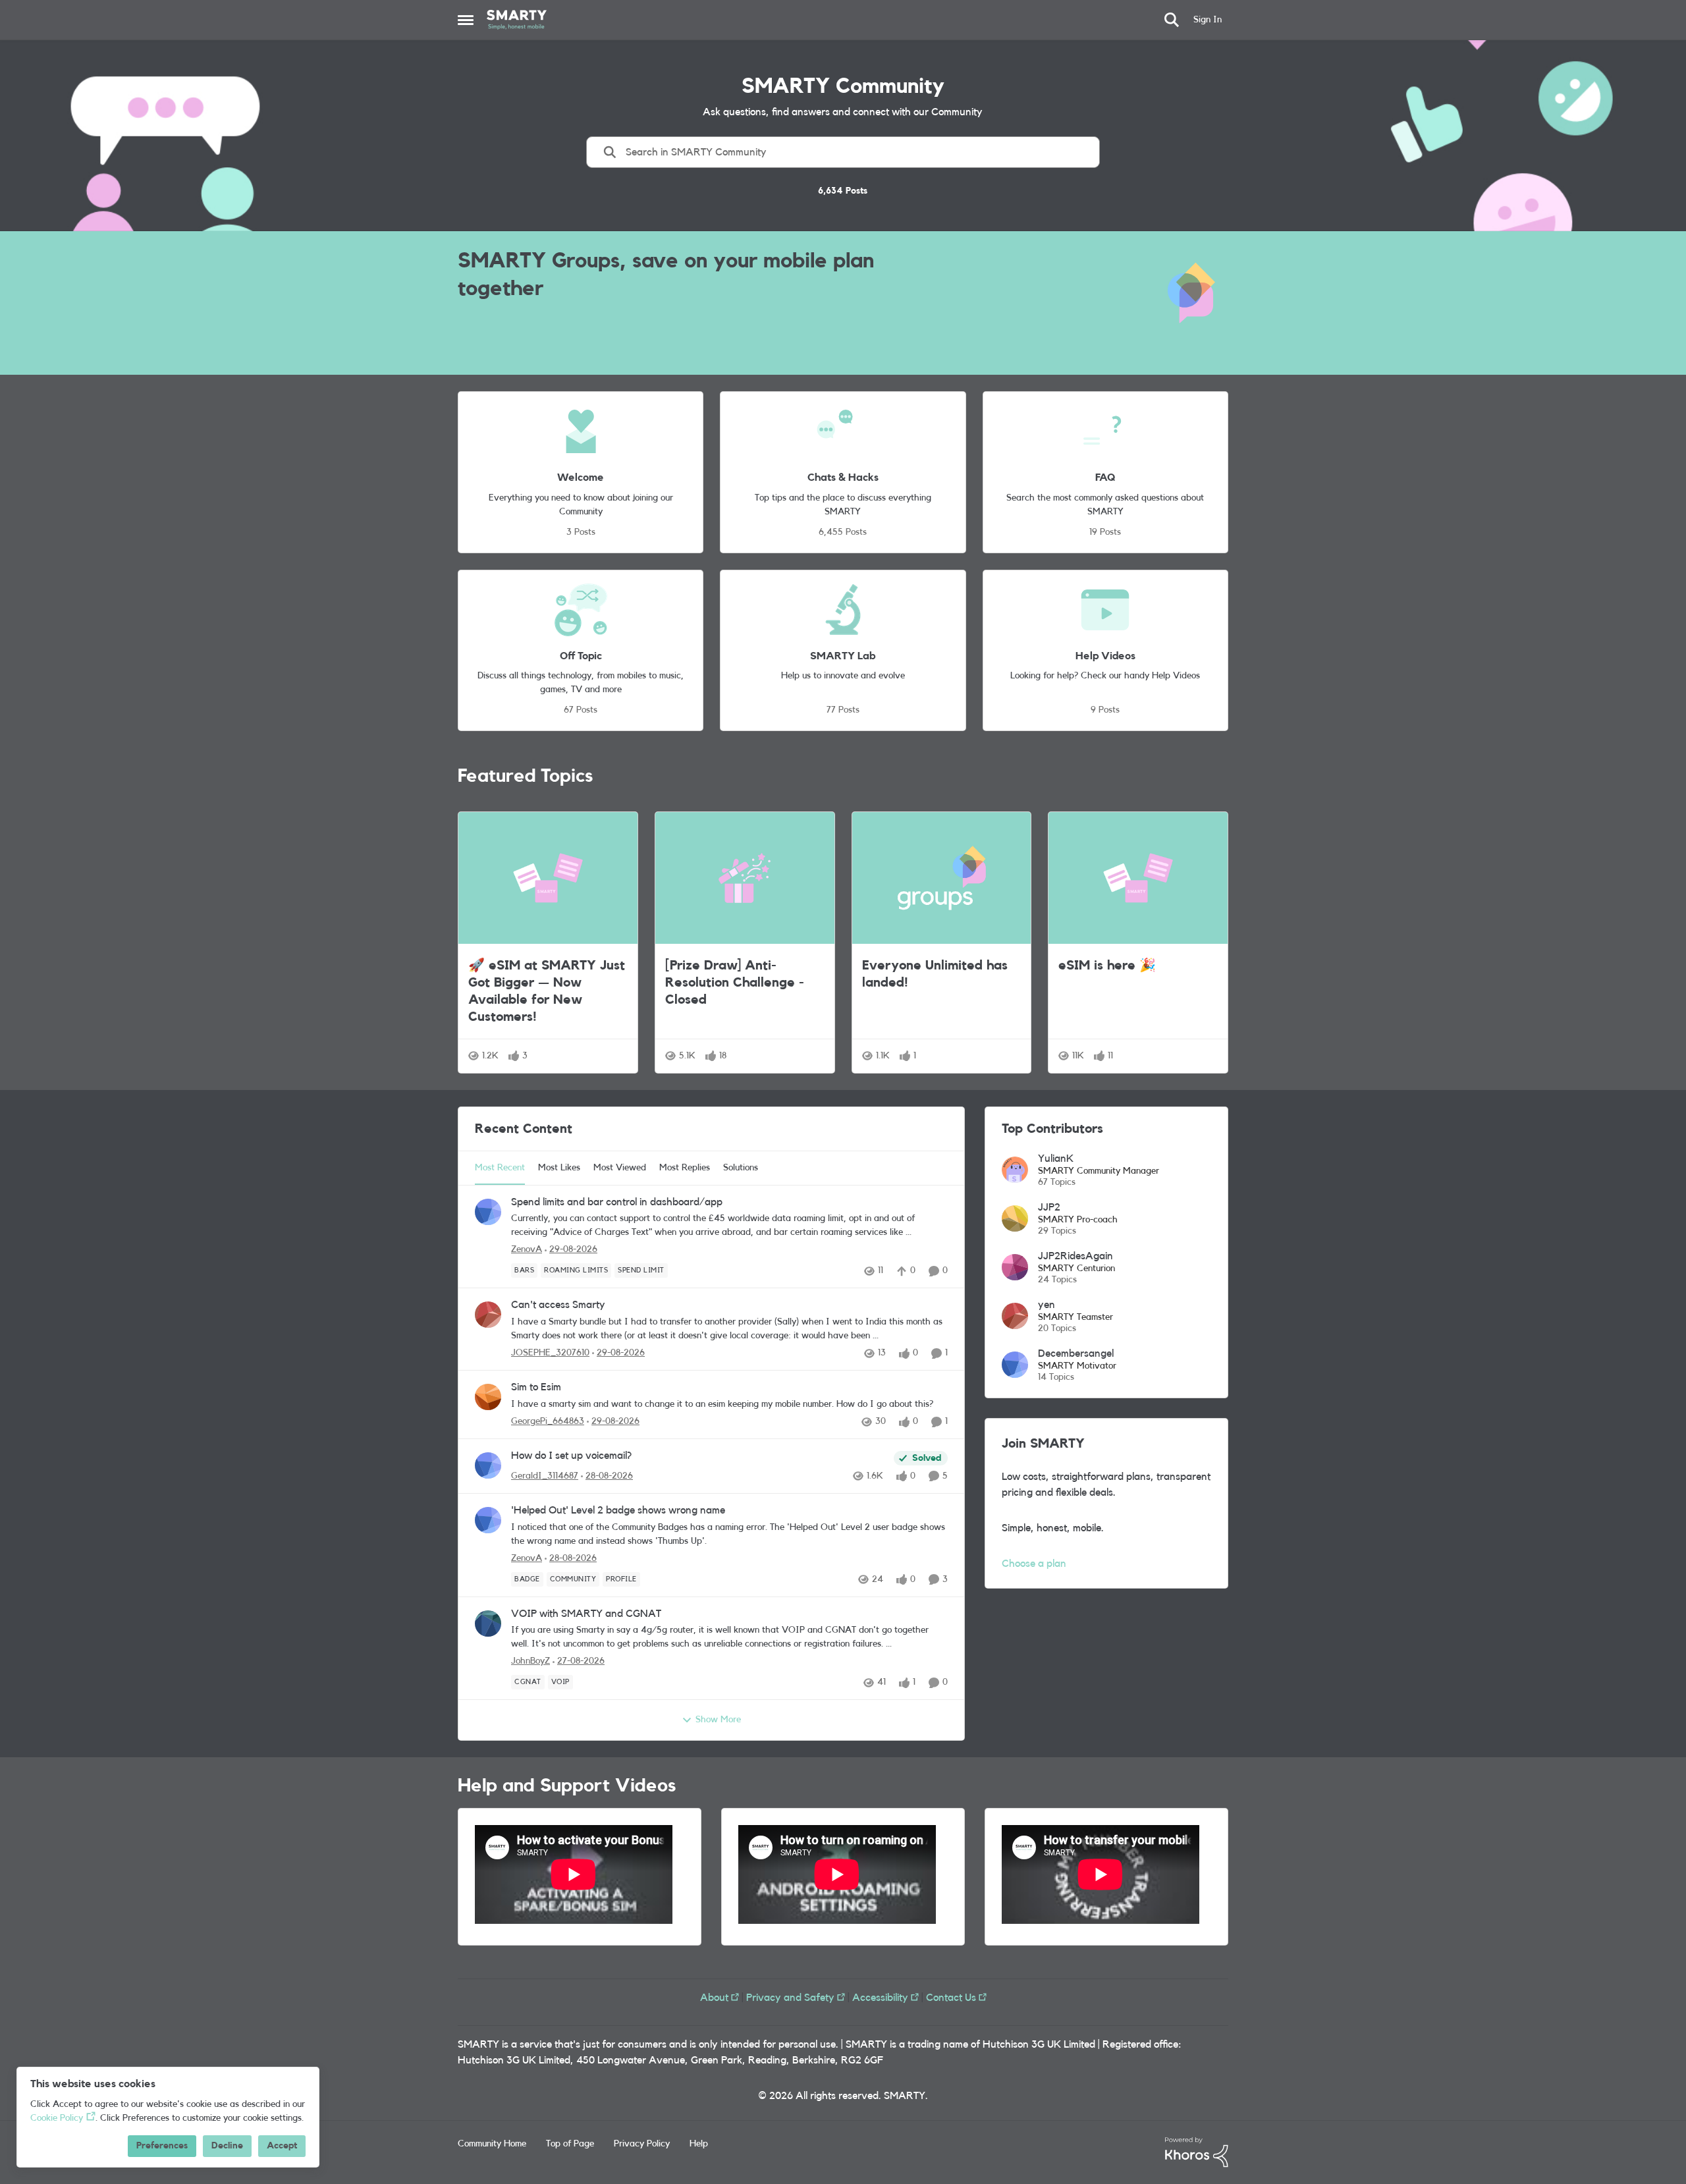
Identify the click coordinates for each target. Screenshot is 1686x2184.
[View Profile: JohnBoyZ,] (488, 1624)
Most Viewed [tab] (620, 1168)
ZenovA (527, 1249)
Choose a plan (1034, 1564)
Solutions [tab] (741, 1168)
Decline (227, 2146)
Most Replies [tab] (685, 1168)
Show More (718, 1720)
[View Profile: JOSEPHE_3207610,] (488, 1315)
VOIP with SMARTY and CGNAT (586, 1614)
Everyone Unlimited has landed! (935, 974)
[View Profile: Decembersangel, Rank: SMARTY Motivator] (1015, 1365)
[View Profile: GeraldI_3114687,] (488, 1465)
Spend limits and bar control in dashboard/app (617, 1202)
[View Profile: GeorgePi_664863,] (488, 1397)
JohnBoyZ (530, 1661)
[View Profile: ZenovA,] (488, 1212)
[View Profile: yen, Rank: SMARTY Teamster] (1015, 1316)
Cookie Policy (57, 2118)
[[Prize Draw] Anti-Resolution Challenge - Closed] (745, 878)
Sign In (1208, 20)
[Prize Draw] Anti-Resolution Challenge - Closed (735, 983)
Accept (282, 2146)
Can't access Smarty (558, 1305)
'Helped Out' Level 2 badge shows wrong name (618, 1510)
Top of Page (570, 2144)
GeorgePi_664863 (548, 1421)
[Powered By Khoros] (1197, 2152)
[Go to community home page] (517, 20)
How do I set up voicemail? (571, 1456)
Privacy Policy (642, 2144)
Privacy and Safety (790, 1998)
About (714, 1998)
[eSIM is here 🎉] (1138, 878)
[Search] (1172, 20)
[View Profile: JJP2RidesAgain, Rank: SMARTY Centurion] (1015, 1267)
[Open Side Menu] (466, 20)
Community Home (492, 2144)
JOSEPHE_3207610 (550, 1353)
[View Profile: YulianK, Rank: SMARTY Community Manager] (1015, 1170)
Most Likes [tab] (559, 1168)
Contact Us (951, 1998)
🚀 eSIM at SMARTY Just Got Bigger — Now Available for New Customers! (547, 991)
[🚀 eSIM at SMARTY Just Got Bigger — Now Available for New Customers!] (548, 878)
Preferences (162, 2146)
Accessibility (880, 1998)
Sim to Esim (536, 1387)
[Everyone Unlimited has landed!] (942, 878)
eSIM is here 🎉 (1107, 966)
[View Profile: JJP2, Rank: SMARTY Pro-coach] (1015, 1218)
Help (699, 2144)
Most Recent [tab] (500, 1168)
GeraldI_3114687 (545, 1476)
